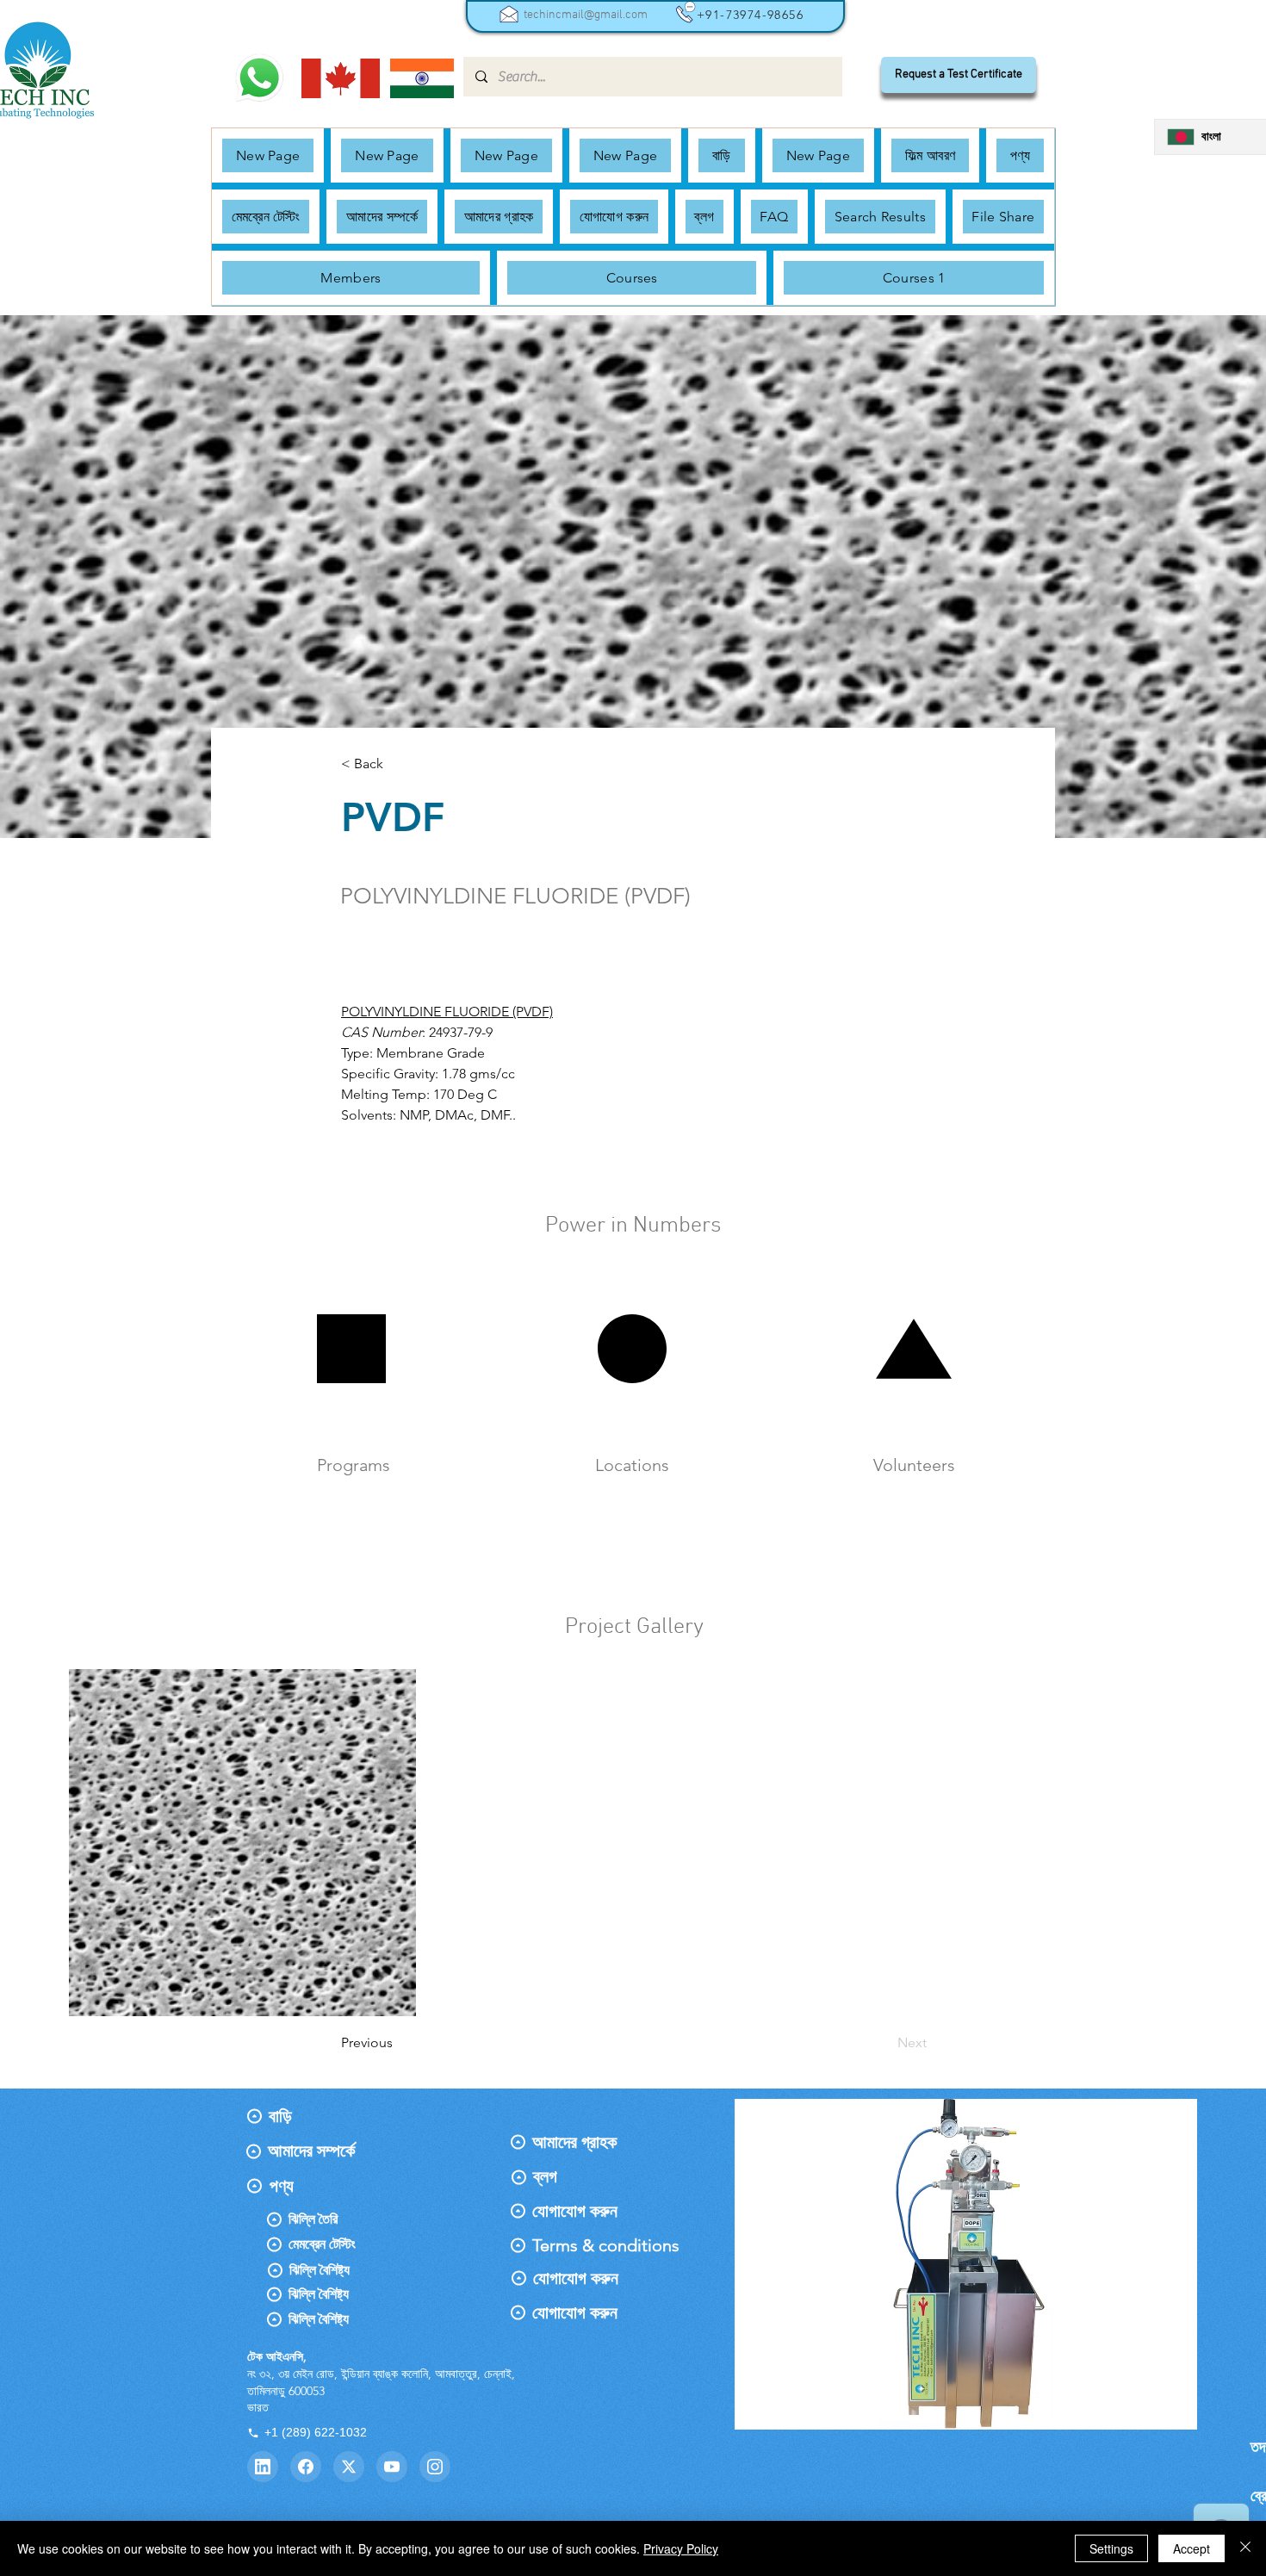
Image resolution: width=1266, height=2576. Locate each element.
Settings (1111, 2548)
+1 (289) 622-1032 (316, 2432)
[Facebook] (306, 2467)
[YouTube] (392, 2467)
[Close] (1245, 2548)
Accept (1192, 2548)
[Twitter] (349, 2467)
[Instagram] (435, 2467)
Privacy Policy (681, 2548)
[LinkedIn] (263, 2467)
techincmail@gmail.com (586, 15)
